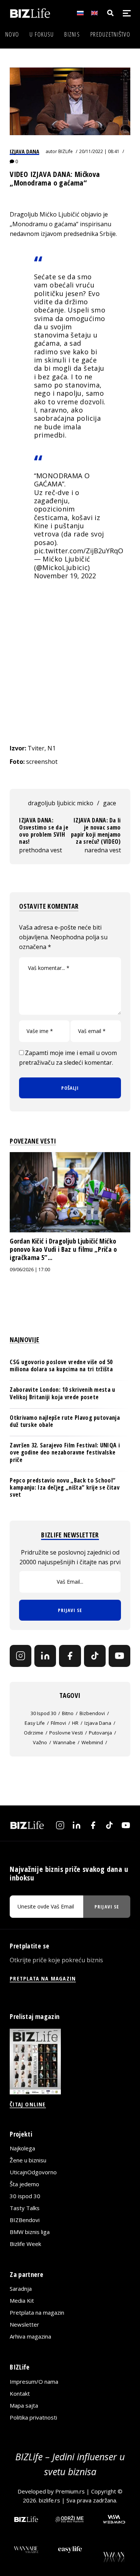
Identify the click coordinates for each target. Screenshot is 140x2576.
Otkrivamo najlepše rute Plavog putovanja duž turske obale (65, 1421)
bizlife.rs (49, 2500)
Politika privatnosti (33, 2417)
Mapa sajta (24, 2405)
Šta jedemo (24, 2184)
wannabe (64, 1742)
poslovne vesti (66, 1733)
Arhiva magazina (30, 2336)
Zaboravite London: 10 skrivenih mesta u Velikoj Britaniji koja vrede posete (62, 1393)
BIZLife (66, 151)
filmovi (58, 1723)
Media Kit (22, 2300)
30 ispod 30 (43, 1713)
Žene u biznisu (28, 2160)
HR (75, 1723)
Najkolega (22, 2148)
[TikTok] (95, 1656)
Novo (12, 34)
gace (110, 803)
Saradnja (21, 2289)
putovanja (100, 1733)
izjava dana (98, 1723)
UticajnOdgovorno (33, 2172)
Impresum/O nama (34, 2381)
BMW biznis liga (30, 2232)
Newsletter (24, 2324)
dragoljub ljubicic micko (61, 803)
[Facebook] (70, 1656)
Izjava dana (24, 151)
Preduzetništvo (110, 34)
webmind (92, 1742)
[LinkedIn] (45, 1656)
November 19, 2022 (65, 576)
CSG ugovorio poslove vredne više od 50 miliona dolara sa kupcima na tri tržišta (61, 1365)
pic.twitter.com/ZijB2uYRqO (79, 551)
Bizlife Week (25, 2244)
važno (40, 1742)
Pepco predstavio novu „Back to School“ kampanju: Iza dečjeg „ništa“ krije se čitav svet (65, 1487)
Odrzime (34, 1733)
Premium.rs (70, 2491)
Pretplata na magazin (37, 2312)
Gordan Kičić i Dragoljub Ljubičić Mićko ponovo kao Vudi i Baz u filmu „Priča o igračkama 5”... (63, 1249)
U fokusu (42, 34)
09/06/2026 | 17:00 (30, 1270)
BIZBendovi (25, 2220)
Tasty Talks (25, 2208)
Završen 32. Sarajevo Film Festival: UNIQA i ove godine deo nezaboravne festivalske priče (65, 1452)
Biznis (72, 34)
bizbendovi (92, 1713)
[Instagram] (21, 1656)
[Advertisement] (70, 667)
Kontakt (20, 2393)
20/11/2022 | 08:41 (99, 151)
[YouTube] (119, 1656)
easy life (35, 1723)
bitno (68, 1713)
